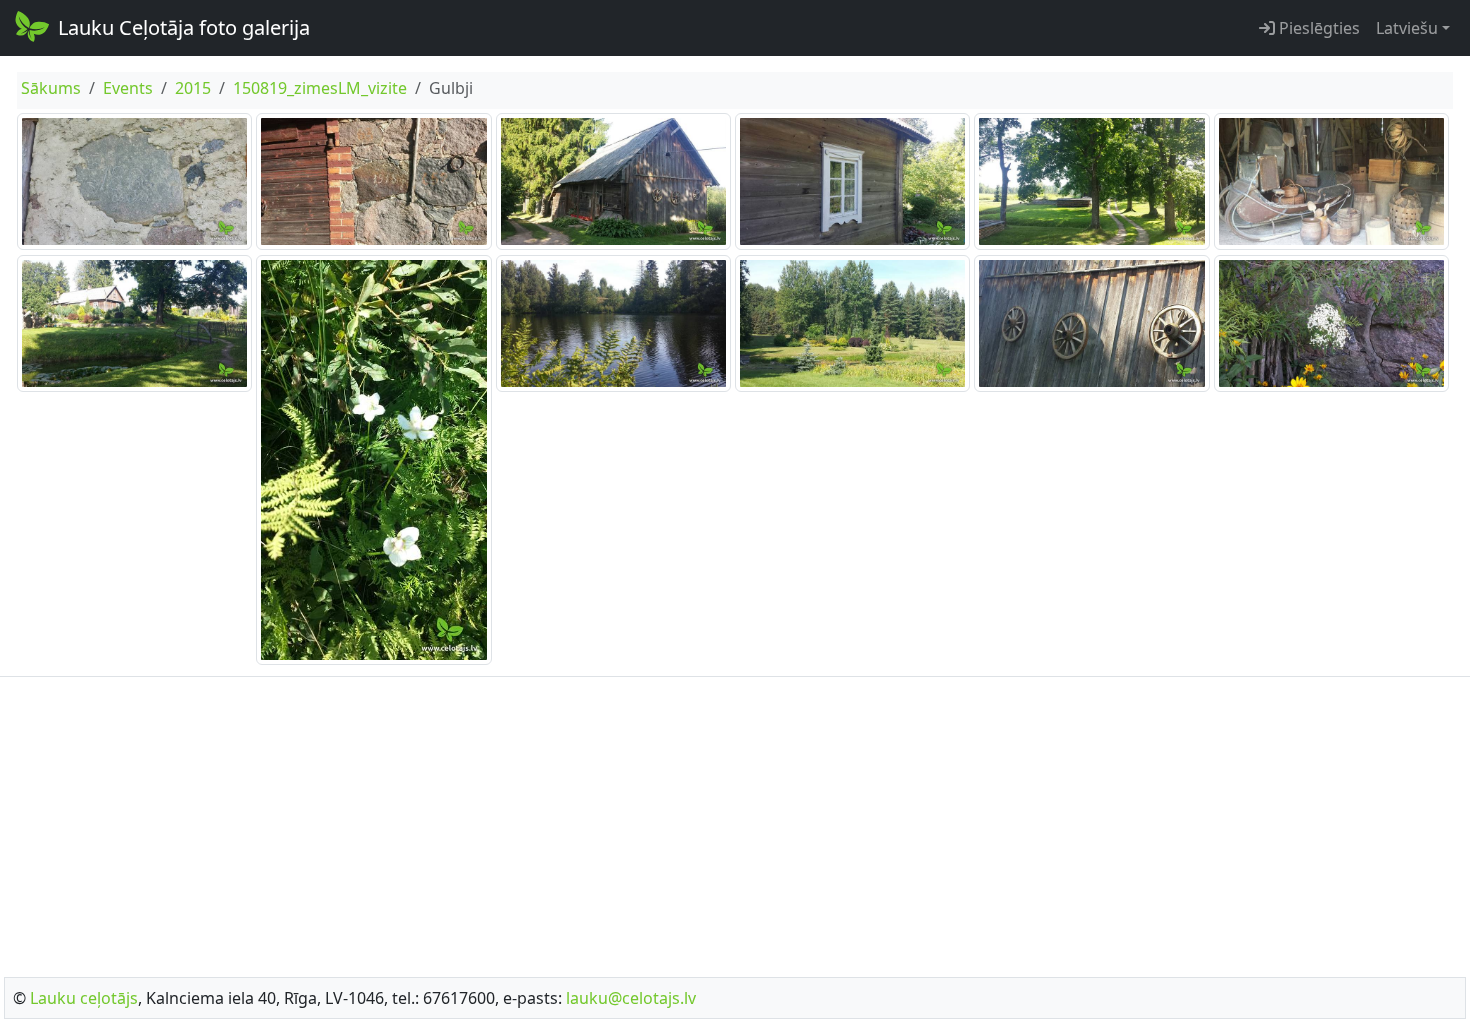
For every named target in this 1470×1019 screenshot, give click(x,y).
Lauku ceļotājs (84, 998)
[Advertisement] (735, 821)
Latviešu (1407, 28)
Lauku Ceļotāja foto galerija (184, 27)
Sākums (51, 88)
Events (128, 88)
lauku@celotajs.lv (631, 998)
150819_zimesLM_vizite (320, 88)
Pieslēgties (1317, 28)
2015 (193, 88)
